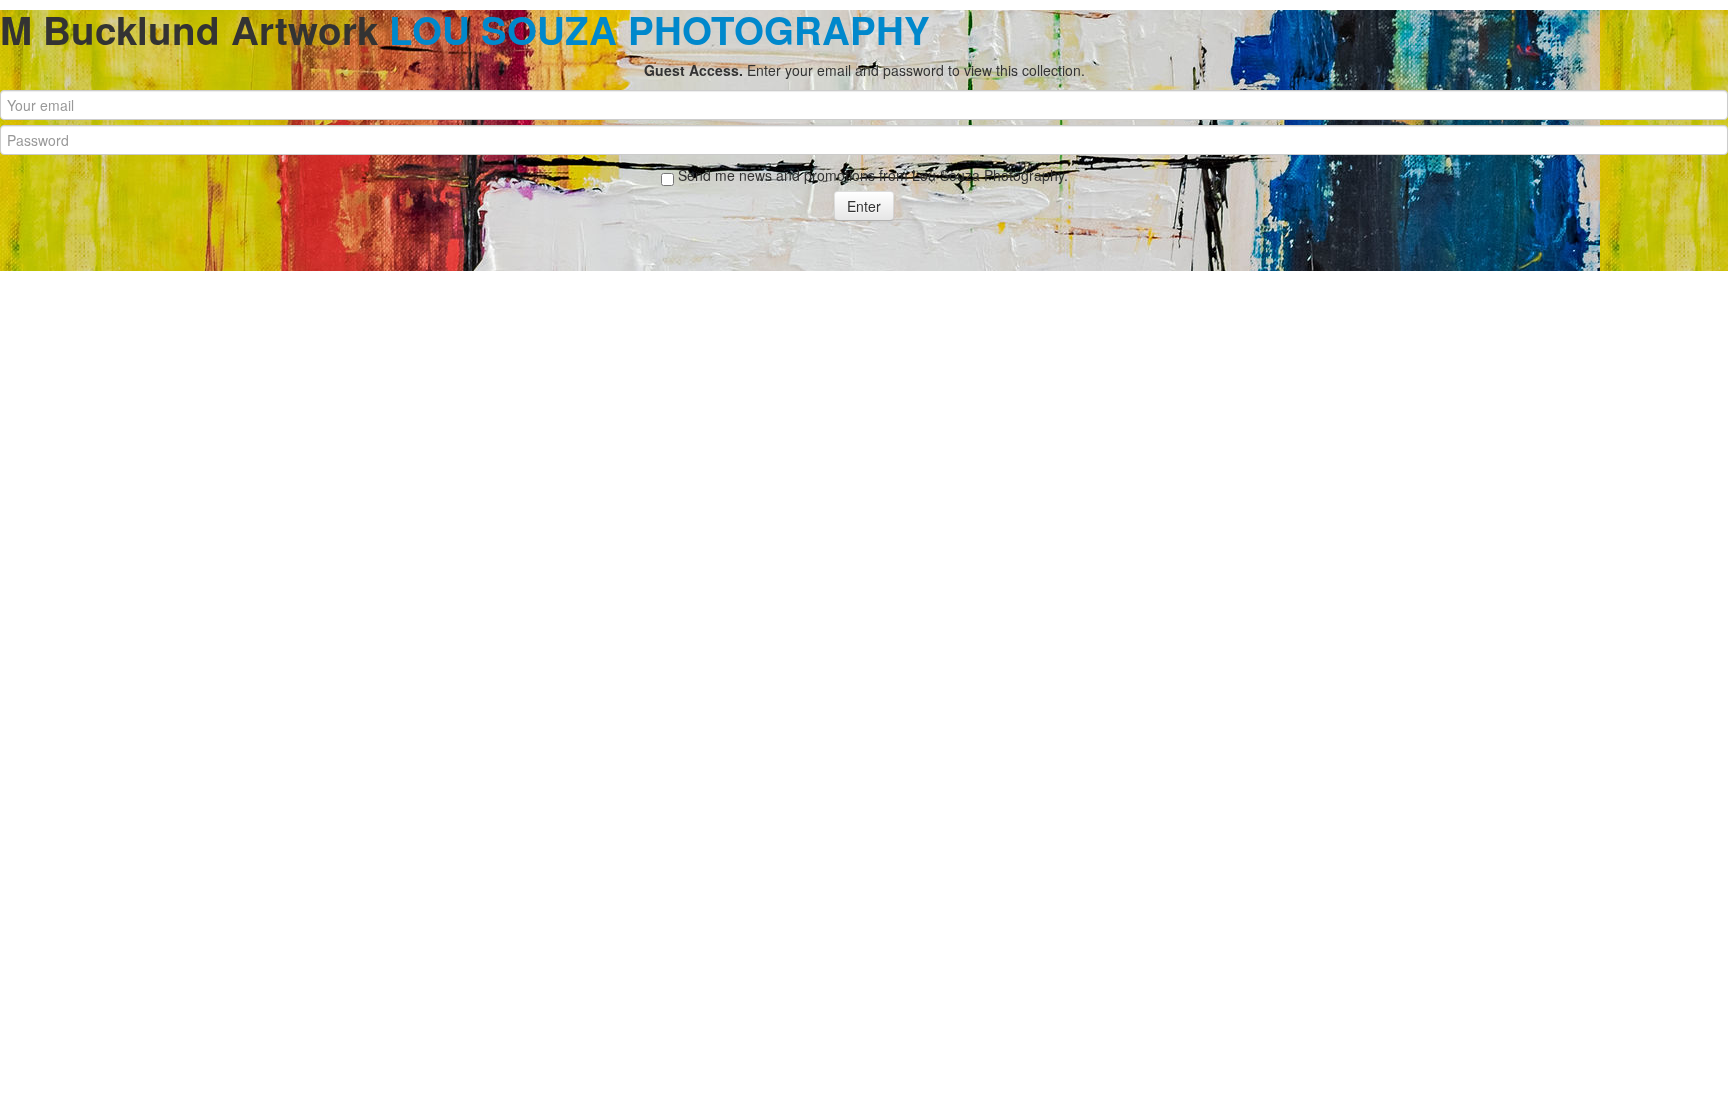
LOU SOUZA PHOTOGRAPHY (659, 29)
